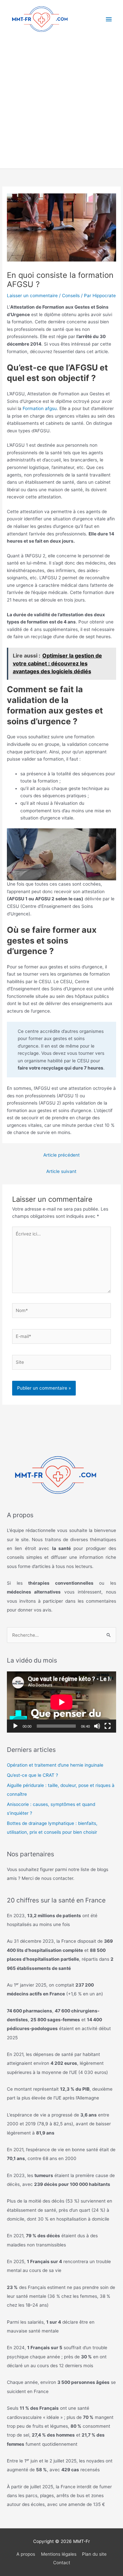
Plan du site (94, 2554)
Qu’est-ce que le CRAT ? (32, 1775)
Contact (62, 2563)
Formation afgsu (40, 408)
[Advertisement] (61, 104)
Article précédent (61, 1155)
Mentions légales (59, 2554)
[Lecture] (15, 1726)
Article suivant (61, 1171)
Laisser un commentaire (32, 296)
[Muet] (97, 1726)
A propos (26, 2554)
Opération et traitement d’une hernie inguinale (55, 1765)
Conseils (71, 296)
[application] (61, 1702)
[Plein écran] (108, 1726)
